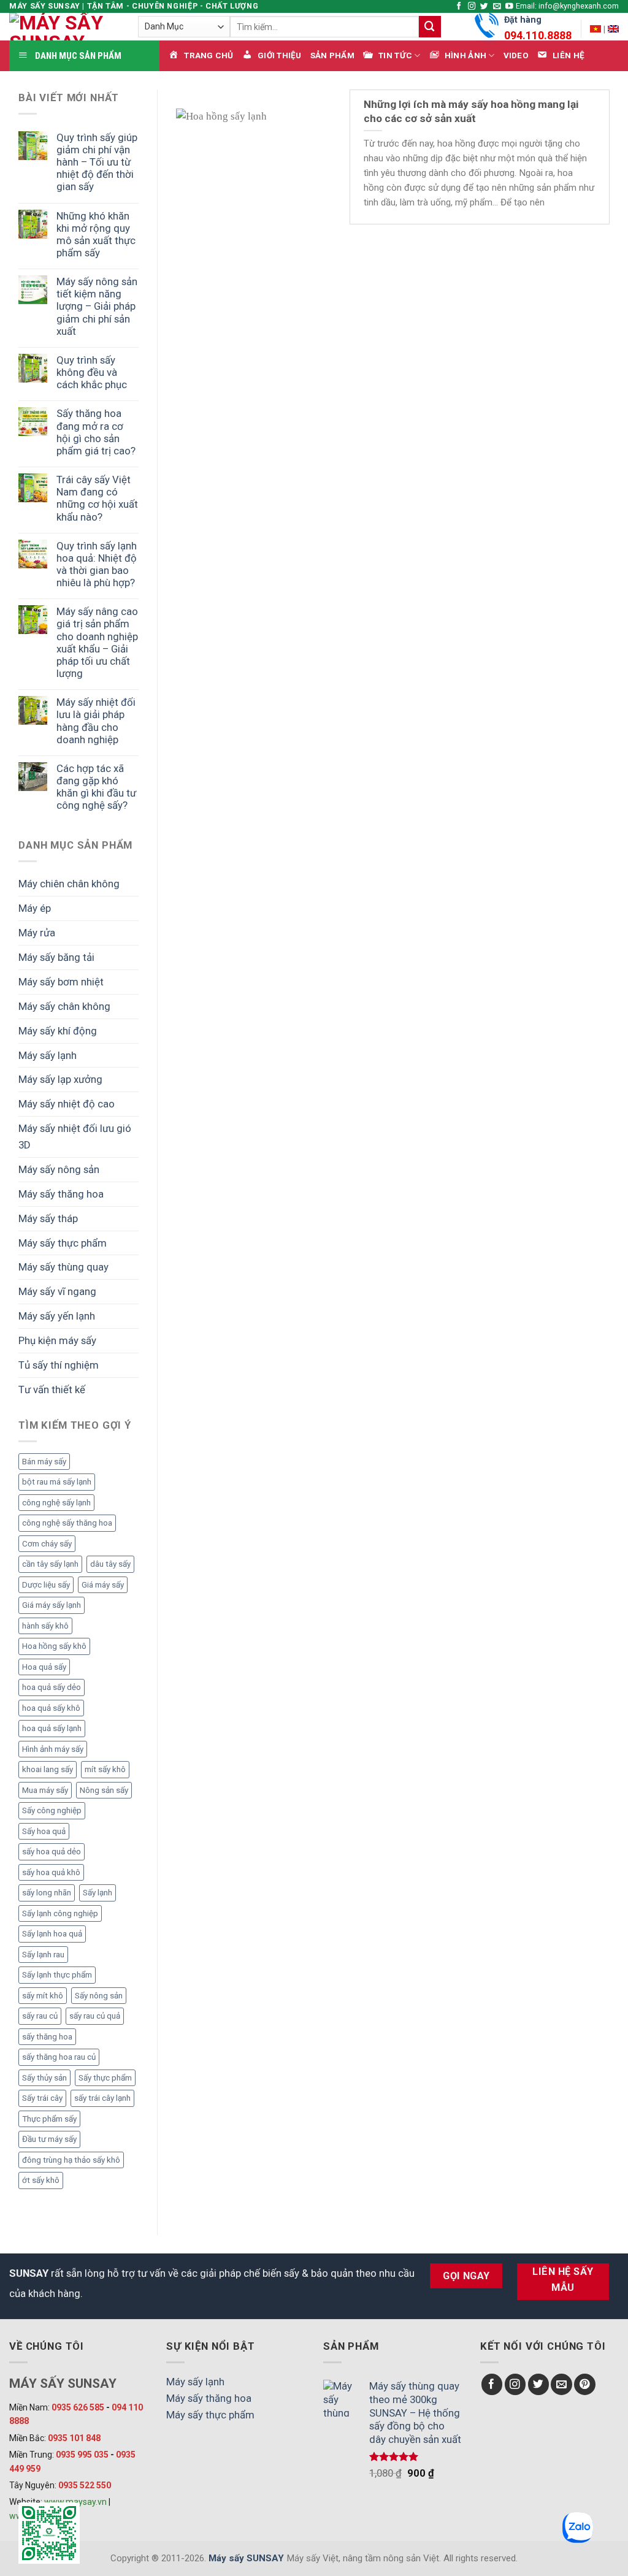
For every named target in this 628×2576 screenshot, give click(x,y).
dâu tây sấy (110, 1564)
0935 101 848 (74, 2438)
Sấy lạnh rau (43, 1955)
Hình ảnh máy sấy (53, 1749)
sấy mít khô (43, 1996)
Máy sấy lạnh (48, 1055)
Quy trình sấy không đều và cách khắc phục (92, 372)
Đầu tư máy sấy (49, 2139)
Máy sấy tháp (48, 1218)
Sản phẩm (332, 55)
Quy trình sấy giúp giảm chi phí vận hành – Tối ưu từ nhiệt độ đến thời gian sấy (97, 162)
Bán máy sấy (44, 1462)
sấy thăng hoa (47, 2037)
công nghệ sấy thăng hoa (67, 1523)
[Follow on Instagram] (472, 7)
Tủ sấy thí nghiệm (59, 1365)
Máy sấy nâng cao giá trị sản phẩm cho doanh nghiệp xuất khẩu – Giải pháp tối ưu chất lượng (97, 642)
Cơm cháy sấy (47, 1544)
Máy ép (35, 908)
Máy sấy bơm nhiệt (61, 982)
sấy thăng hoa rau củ (59, 2057)
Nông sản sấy (104, 1790)
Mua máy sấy (45, 1790)
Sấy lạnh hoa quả (52, 1934)
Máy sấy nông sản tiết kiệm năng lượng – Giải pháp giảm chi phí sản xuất (97, 306)
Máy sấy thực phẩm (63, 1243)
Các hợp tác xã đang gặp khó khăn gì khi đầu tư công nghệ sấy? (96, 787)
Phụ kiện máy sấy (57, 1340)
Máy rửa (37, 933)
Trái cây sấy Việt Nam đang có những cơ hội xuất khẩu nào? (97, 498)
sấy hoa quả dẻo (52, 1852)
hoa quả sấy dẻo (52, 1687)
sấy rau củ (40, 2016)
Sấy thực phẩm (105, 2078)
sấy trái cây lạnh (102, 2098)
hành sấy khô (45, 1626)
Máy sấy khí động (58, 1031)
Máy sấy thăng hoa (61, 1194)
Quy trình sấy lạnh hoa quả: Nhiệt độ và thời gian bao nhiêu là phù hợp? (97, 564)
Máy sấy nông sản (59, 1169)
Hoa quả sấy (44, 1667)
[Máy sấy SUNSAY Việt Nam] (595, 29)
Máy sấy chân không (64, 1006)
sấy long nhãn (47, 1893)
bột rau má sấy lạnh (57, 1482)
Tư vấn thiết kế (52, 1389)
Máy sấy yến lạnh (57, 1316)
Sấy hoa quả (44, 1831)
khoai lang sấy (48, 1769)
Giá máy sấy (103, 1585)
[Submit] (430, 27)
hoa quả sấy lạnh (52, 1728)
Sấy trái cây (42, 2098)
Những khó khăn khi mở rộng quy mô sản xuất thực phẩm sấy (96, 234)
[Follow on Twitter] (484, 7)
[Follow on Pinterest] (585, 2384)
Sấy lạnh (98, 1893)
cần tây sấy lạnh (50, 1564)
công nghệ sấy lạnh (56, 1503)
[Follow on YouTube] (509, 7)
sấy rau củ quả (95, 2016)
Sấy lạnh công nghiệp (60, 1913)
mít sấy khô (105, 1769)
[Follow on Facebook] (459, 7)
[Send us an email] (497, 7)
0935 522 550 (85, 2485)
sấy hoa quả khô (51, 1872)
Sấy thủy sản (44, 2078)
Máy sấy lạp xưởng (60, 1079)
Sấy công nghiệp (52, 1810)
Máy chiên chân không (69, 884)
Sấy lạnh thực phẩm (57, 1975)
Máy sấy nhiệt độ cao (67, 1104)
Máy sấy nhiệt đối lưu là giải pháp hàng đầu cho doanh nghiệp (96, 720)
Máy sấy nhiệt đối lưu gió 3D (75, 1137)
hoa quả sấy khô (51, 1708)
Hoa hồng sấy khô (54, 1646)
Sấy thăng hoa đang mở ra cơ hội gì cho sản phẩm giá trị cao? (96, 432)
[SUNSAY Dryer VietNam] (613, 29)
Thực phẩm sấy (49, 2119)
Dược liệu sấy (46, 1585)
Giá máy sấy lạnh (52, 1605)
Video (516, 55)
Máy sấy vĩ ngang (57, 1291)
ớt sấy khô (41, 2180)
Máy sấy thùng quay (63, 1267)
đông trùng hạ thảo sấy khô (71, 2160)
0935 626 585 (78, 2407)
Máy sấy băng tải (56, 957)
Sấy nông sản (99, 1996)
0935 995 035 (82, 2455)
